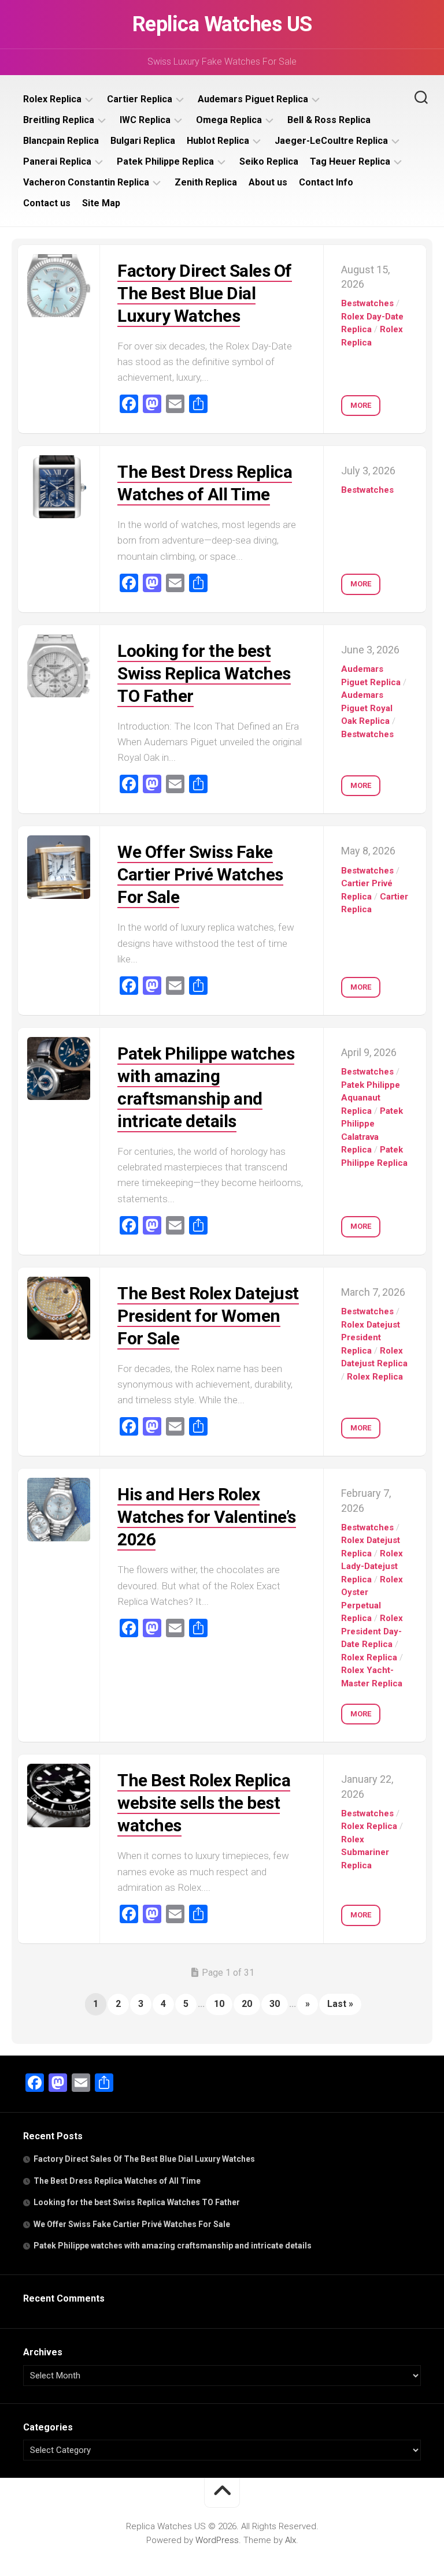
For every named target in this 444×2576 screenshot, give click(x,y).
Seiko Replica (269, 161)
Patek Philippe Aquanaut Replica (371, 1098)
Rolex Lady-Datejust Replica (372, 1566)
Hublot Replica (218, 141)
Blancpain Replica (61, 141)
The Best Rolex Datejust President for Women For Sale (208, 1316)
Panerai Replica (57, 161)
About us (268, 182)
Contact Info (326, 182)
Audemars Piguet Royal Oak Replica (367, 708)
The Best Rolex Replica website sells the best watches (204, 1803)
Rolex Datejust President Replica (371, 1338)
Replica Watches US (222, 24)
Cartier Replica (140, 99)
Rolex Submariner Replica (365, 1852)
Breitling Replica (59, 120)
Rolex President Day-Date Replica (372, 1631)
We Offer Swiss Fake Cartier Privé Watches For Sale (200, 874)
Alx (291, 2540)
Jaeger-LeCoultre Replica (331, 141)
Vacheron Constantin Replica (86, 182)
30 (275, 2004)
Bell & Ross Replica (329, 120)
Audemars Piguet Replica (253, 99)
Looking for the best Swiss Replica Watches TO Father (204, 673)
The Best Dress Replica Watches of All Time (117, 2181)
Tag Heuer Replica (350, 161)
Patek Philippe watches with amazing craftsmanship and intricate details (173, 2246)
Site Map (101, 203)
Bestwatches (367, 303)
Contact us (47, 203)
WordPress (217, 2540)
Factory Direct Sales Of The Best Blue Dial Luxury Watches (205, 293)
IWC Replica (145, 120)
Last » (340, 2004)
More (361, 405)
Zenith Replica (206, 182)
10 (219, 2004)
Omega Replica (229, 120)
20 (247, 2004)
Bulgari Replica (143, 141)
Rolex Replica (52, 99)
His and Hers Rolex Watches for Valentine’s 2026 (207, 1517)
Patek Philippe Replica (165, 161)
